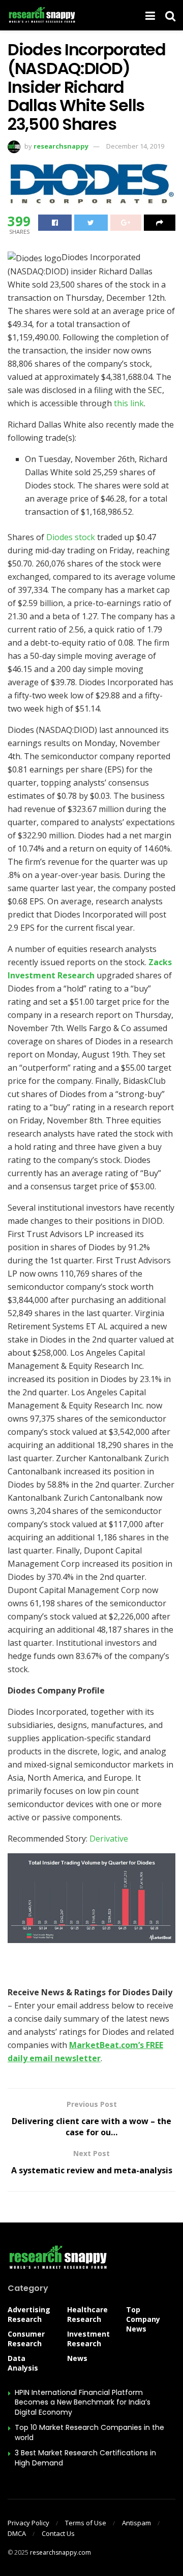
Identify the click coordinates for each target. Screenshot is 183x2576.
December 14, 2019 (135, 146)
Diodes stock (71, 537)
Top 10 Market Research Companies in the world (89, 2432)
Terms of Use (86, 2523)
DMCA (17, 2533)
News (77, 2358)
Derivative (109, 1839)
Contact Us (58, 2533)
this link (129, 403)
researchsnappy (61, 146)
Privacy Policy (28, 2523)
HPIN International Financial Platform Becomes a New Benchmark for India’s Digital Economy (83, 2402)
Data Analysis (23, 2363)
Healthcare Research (87, 2314)
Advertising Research (29, 2314)
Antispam (136, 2523)
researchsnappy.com (60, 2552)
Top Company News (143, 2319)
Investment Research (88, 2339)
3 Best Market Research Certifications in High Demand (85, 2458)
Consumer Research (26, 2339)
